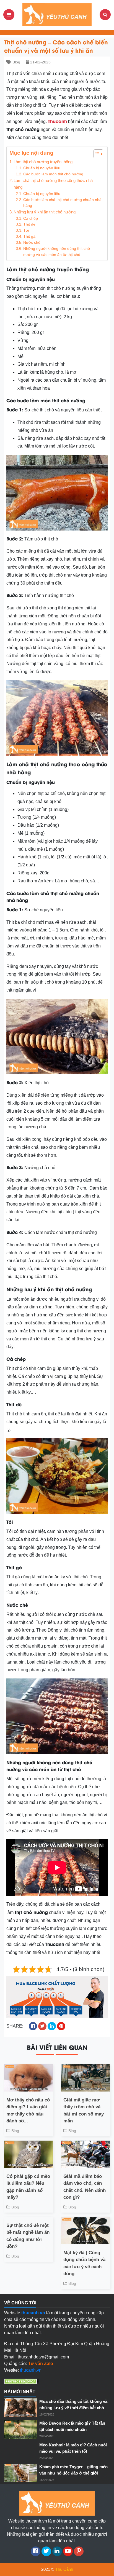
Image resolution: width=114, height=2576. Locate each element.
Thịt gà (29, 236)
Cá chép (31, 219)
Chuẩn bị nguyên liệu (42, 168)
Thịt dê (29, 224)
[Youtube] (68, 2551)
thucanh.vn (31, 2370)
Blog (16, 62)
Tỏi (26, 230)
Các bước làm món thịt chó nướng (53, 174)
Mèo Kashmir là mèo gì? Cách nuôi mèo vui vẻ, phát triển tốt (73, 2448)
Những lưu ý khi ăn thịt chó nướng (45, 212)
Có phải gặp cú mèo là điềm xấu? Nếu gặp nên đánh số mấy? (28, 2187)
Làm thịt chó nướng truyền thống (43, 162)
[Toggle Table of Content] (96, 154)
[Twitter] (46, 2551)
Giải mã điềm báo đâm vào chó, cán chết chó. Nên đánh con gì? (85, 2187)
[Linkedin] (57, 2551)
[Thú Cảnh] (57, 14)
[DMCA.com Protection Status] (21, 2381)
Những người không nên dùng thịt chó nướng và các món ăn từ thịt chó (57, 252)
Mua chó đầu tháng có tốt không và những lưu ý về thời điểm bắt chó (73, 2404)
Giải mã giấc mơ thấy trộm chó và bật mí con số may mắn (84, 2111)
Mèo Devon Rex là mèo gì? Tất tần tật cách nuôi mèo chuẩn (72, 2426)
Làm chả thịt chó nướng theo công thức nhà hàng (53, 184)
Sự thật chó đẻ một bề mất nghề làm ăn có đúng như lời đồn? (28, 2236)
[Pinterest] (79, 2551)
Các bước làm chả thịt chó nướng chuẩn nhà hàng (62, 203)
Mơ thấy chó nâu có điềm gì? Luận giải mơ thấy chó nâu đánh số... (28, 2111)
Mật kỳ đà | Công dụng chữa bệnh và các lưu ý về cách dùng (84, 2263)
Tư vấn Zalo (41, 2364)
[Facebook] (36, 2551)
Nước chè (32, 243)
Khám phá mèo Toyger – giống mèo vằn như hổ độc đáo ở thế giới (73, 2470)
